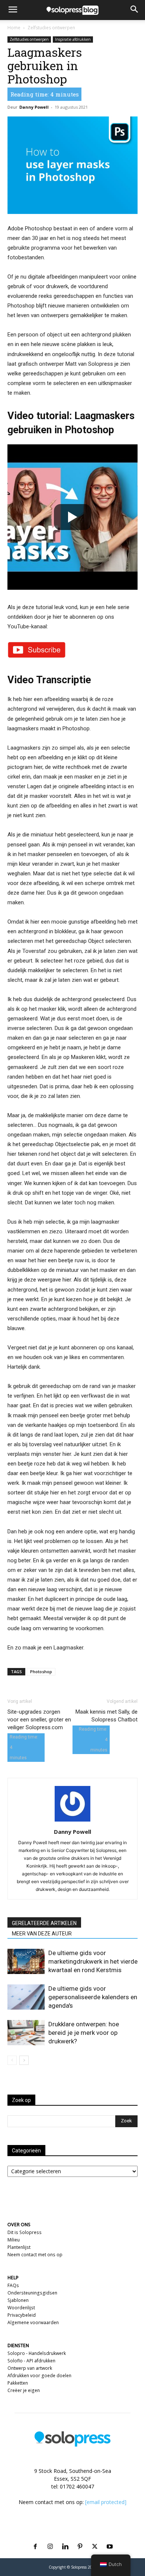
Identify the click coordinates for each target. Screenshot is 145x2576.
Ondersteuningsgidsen (32, 2293)
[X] (95, 2538)
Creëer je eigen (24, 2390)
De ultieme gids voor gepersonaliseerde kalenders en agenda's (93, 1997)
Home (14, 28)
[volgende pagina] (24, 2060)
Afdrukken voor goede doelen (39, 2376)
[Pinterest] (80, 2538)
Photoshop (41, 1672)
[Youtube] (110, 2538)
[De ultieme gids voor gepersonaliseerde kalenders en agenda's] (26, 1997)
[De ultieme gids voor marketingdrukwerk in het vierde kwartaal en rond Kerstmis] (26, 1962)
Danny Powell (34, 107)
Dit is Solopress (25, 2232)
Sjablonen (18, 2300)
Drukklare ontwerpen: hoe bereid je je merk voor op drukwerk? (84, 2033)
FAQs (13, 2285)
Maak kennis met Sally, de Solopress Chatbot (107, 1716)
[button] (13, 10)
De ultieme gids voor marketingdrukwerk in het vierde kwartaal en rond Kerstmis (93, 1961)
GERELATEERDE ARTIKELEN (44, 1923)
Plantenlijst (19, 2247)
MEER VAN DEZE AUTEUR (42, 1934)
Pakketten (18, 2383)
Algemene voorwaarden (33, 2322)
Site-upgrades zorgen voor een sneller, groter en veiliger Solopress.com (39, 1720)
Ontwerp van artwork (30, 2368)
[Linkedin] (65, 2538)
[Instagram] (50, 2538)
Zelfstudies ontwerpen (51, 28)
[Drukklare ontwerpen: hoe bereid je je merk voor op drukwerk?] (26, 2033)
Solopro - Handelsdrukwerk (37, 2353)
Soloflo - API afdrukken (31, 2361)
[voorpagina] (12, 2060)
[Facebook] (35, 2538)
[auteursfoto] (72, 1821)
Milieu (14, 2240)
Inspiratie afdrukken (73, 39)
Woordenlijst (21, 2308)
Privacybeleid (22, 2315)
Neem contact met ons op (35, 2255)
